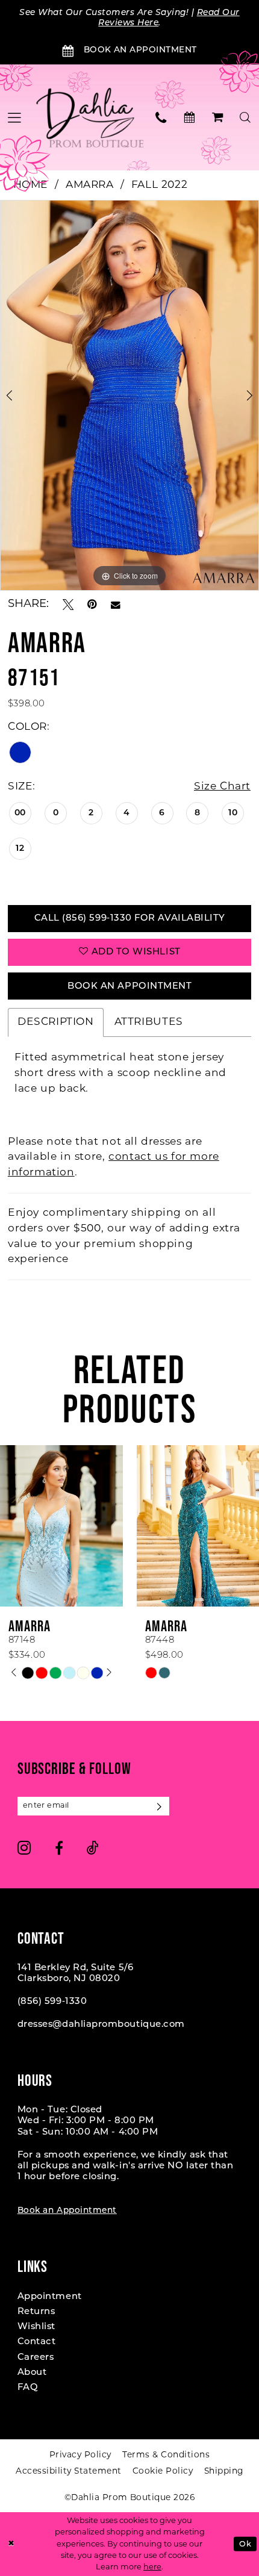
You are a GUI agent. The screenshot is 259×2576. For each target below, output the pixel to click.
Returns (36, 2312)
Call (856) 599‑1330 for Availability (130, 919)
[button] (218, 117)
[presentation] (111, 1526)
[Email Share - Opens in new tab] (116, 605)
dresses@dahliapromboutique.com (101, 2025)
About (32, 2373)
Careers (36, 2358)
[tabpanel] (129, 395)
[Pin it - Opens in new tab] (92, 605)
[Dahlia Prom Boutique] (90, 117)
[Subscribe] (160, 1806)
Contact (37, 2342)
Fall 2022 (160, 185)
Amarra (90, 185)
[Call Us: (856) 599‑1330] (162, 117)
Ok (245, 2544)
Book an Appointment (67, 2211)
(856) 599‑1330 (52, 2002)
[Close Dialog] (11, 2544)
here (152, 2567)
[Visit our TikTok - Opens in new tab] (93, 1848)
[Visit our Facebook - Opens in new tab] (59, 1848)
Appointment (50, 2297)
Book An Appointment (129, 987)
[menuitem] (162, 117)
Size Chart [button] (222, 787)
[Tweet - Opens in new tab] (68, 605)
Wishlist (36, 2327)
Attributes (149, 1022)
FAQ (28, 2388)
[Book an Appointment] (189, 117)
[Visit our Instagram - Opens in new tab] (24, 1848)
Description (56, 1022)
